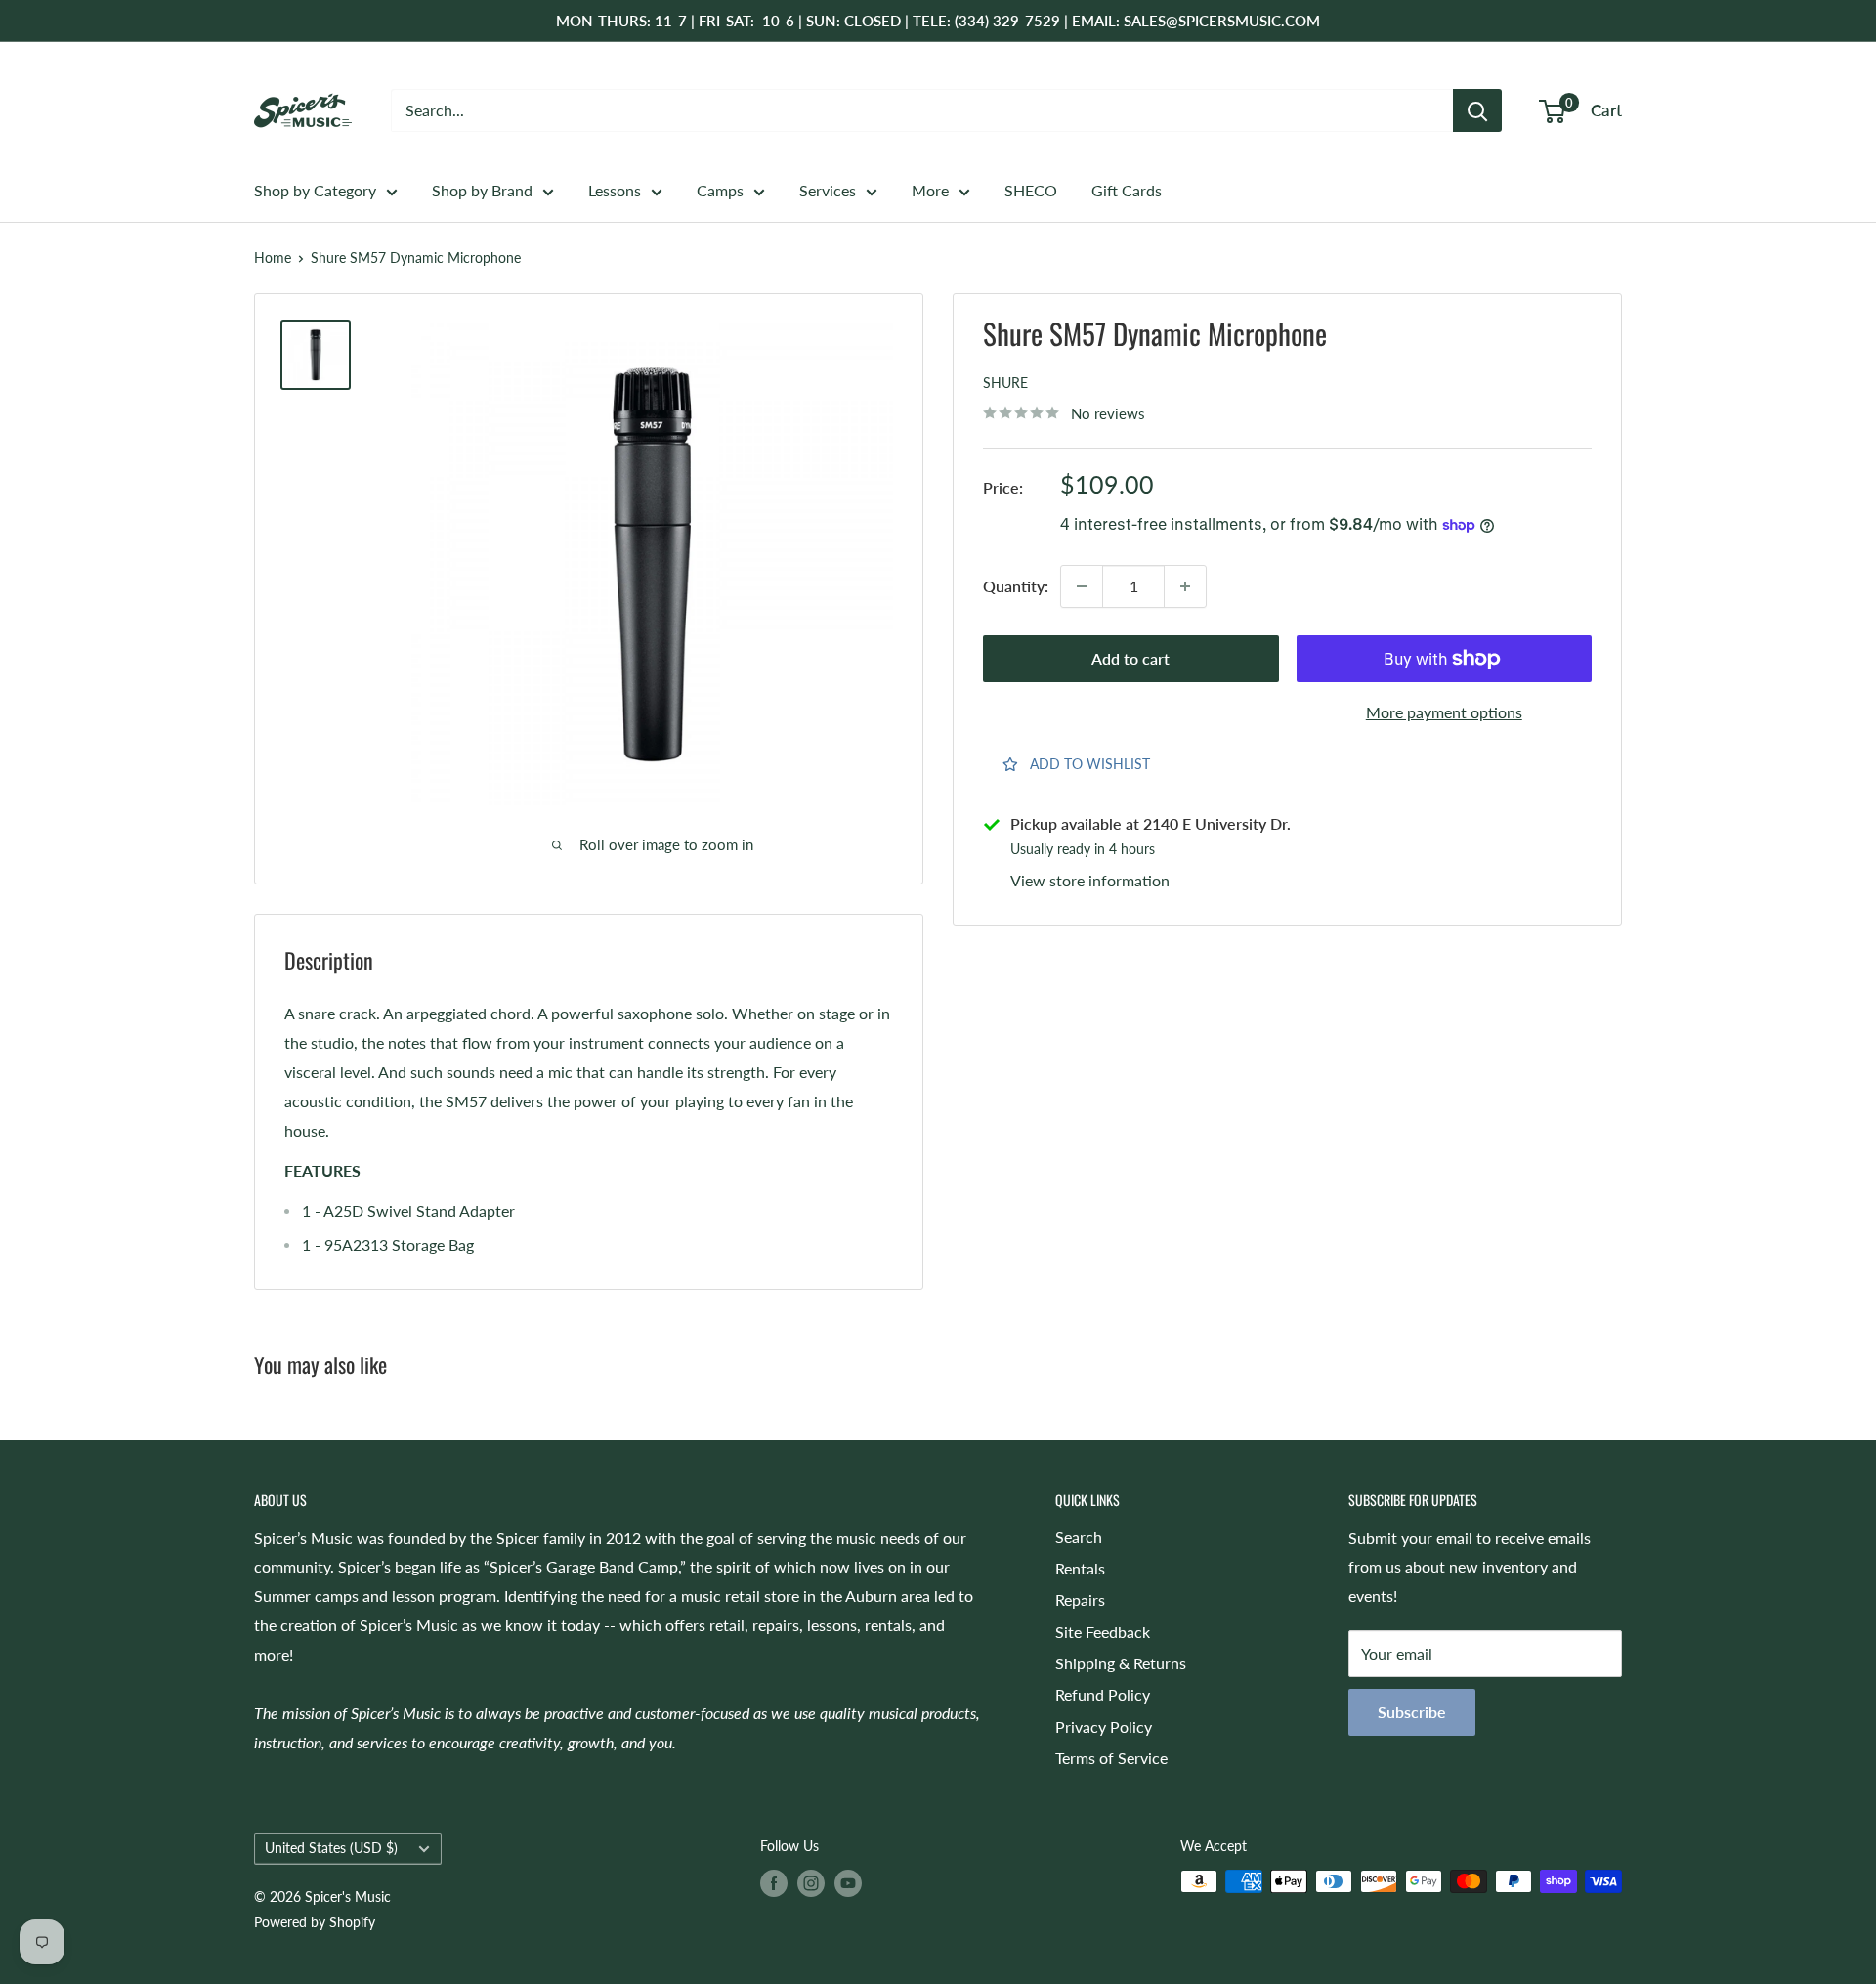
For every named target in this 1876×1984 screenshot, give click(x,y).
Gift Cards (1127, 190)
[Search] (1477, 110)
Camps (720, 190)
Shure (1005, 383)
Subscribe (1412, 1712)
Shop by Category (315, 190)
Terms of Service (1111, 1758)
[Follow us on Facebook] (774, 1883)
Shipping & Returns (1121, 1663)
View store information (1090, 880)
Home (273, 258)
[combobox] (922, 110)
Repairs (1080, 1599)
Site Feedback (1103, 1632)
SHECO (1031, 190)
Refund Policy (1103, 1694)
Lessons (615, 190)
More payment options (1444, 712)
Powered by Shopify (315, 1922)
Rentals (1080, 1568)
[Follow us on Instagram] (811, 1883)
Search (1079, 1537)
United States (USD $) (331, 1848)
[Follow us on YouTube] (848, 1883)
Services (828, 190)
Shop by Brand (482, 190)
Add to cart (1130, 658)
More (930, 190)
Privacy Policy (1104, 1726)
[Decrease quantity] (1082, 586)
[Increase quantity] (1185, 586)
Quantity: (1016, 586)
